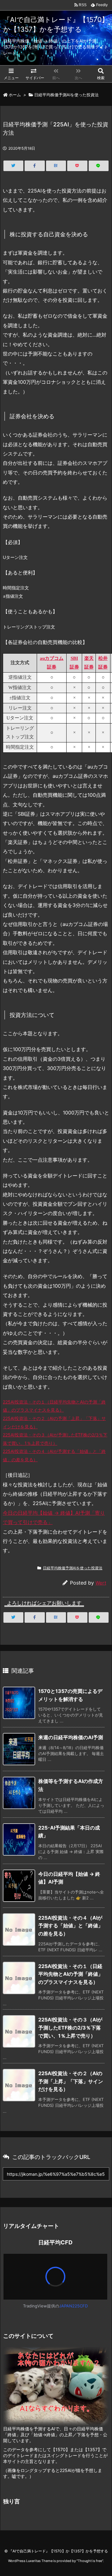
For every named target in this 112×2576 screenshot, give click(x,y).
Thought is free (90, 2561)
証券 (52, 667)
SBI (74, 658)
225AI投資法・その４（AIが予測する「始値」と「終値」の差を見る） (71, 1926)
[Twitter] (13, 166)
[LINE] (99, 166)
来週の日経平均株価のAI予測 (71, 1737)
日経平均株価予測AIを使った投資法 (66, 95)
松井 (103, 658)
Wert (101, 1583)
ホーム (15, 95)
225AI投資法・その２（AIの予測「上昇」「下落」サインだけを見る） (71, 2081)
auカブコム (52, 658)
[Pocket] (77, 166)
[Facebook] (35, 166)
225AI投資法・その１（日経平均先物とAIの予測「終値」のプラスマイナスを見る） (71, 1974)
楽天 (89, 658)
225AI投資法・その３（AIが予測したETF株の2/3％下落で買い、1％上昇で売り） (70, 2027)
